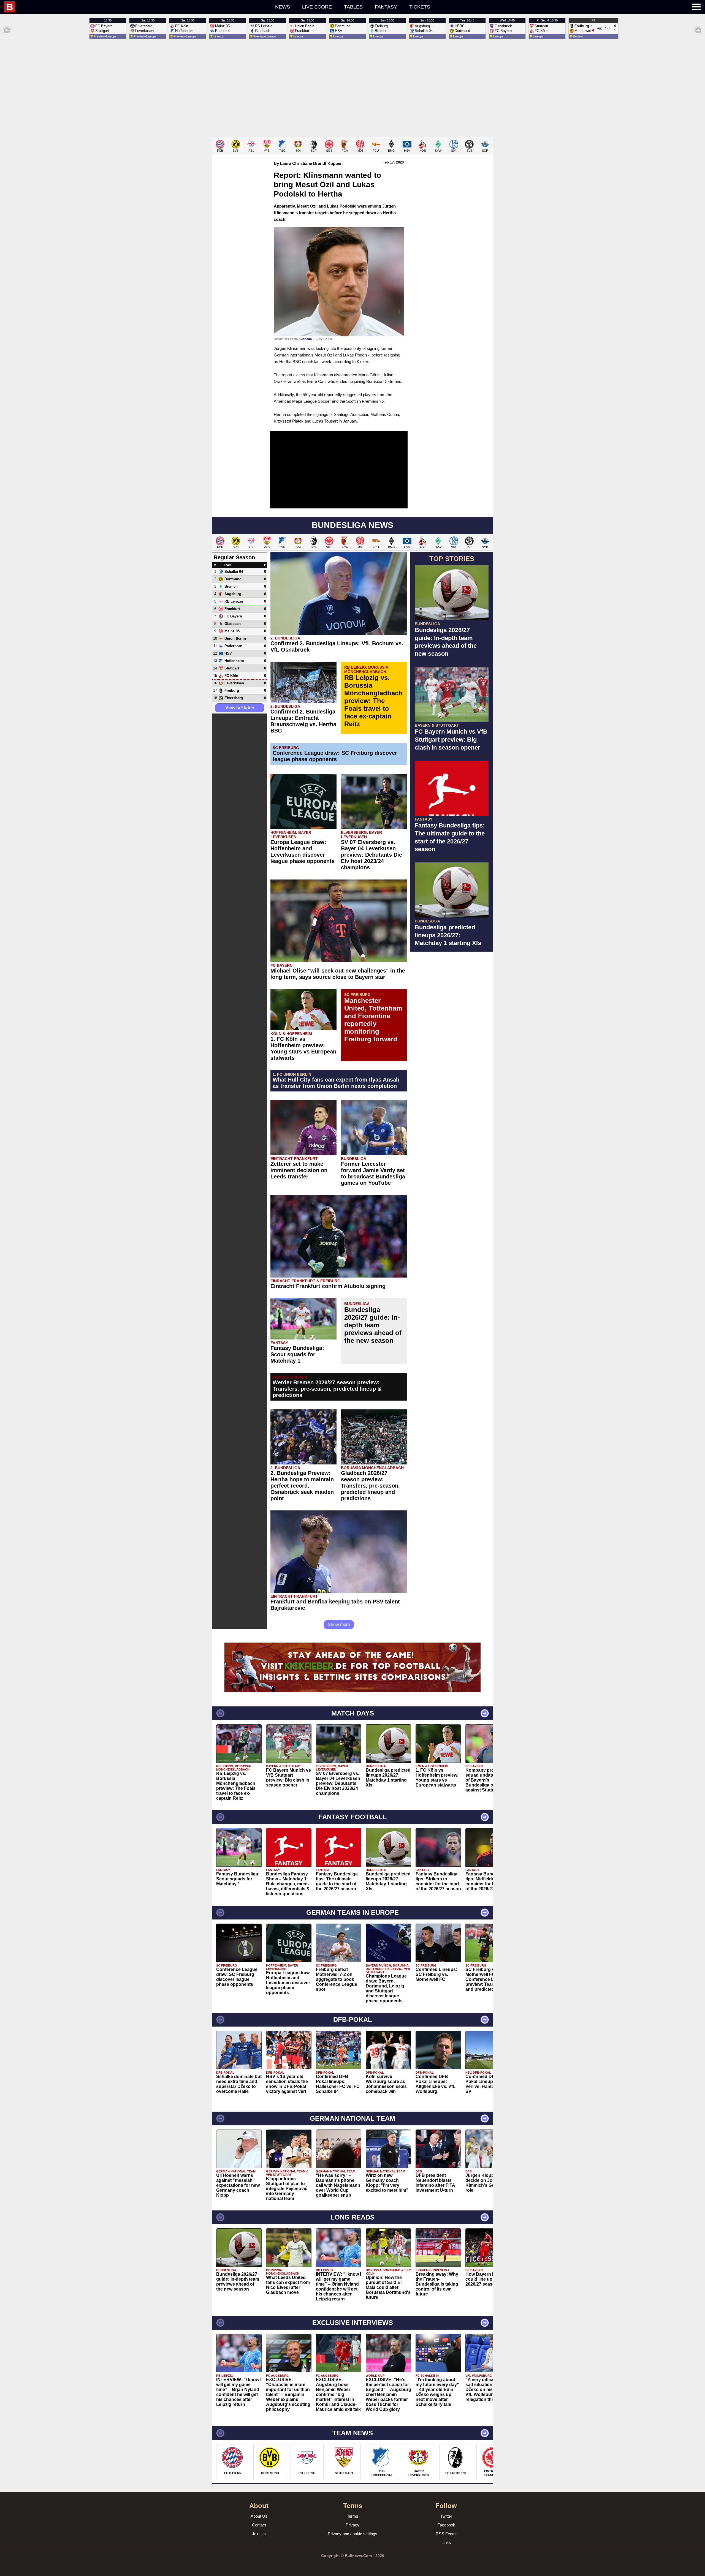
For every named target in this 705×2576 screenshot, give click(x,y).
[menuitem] (108, 7)
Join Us (259, 2534)
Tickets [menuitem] (420, 7)
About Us (259, 2516)
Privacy (352, 2525)
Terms (353, 2516)
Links (446, 2543)
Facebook (446, 2525)
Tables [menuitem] (353, 7)
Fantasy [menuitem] (386, 7)
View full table (240, 708)
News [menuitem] (283, 7)
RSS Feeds (446, 2534)
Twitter (446, 2516)
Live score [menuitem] (317, 7)
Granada (306, 339)
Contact (259, 2525)
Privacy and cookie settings (352, 2534)
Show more (339, 1625)
